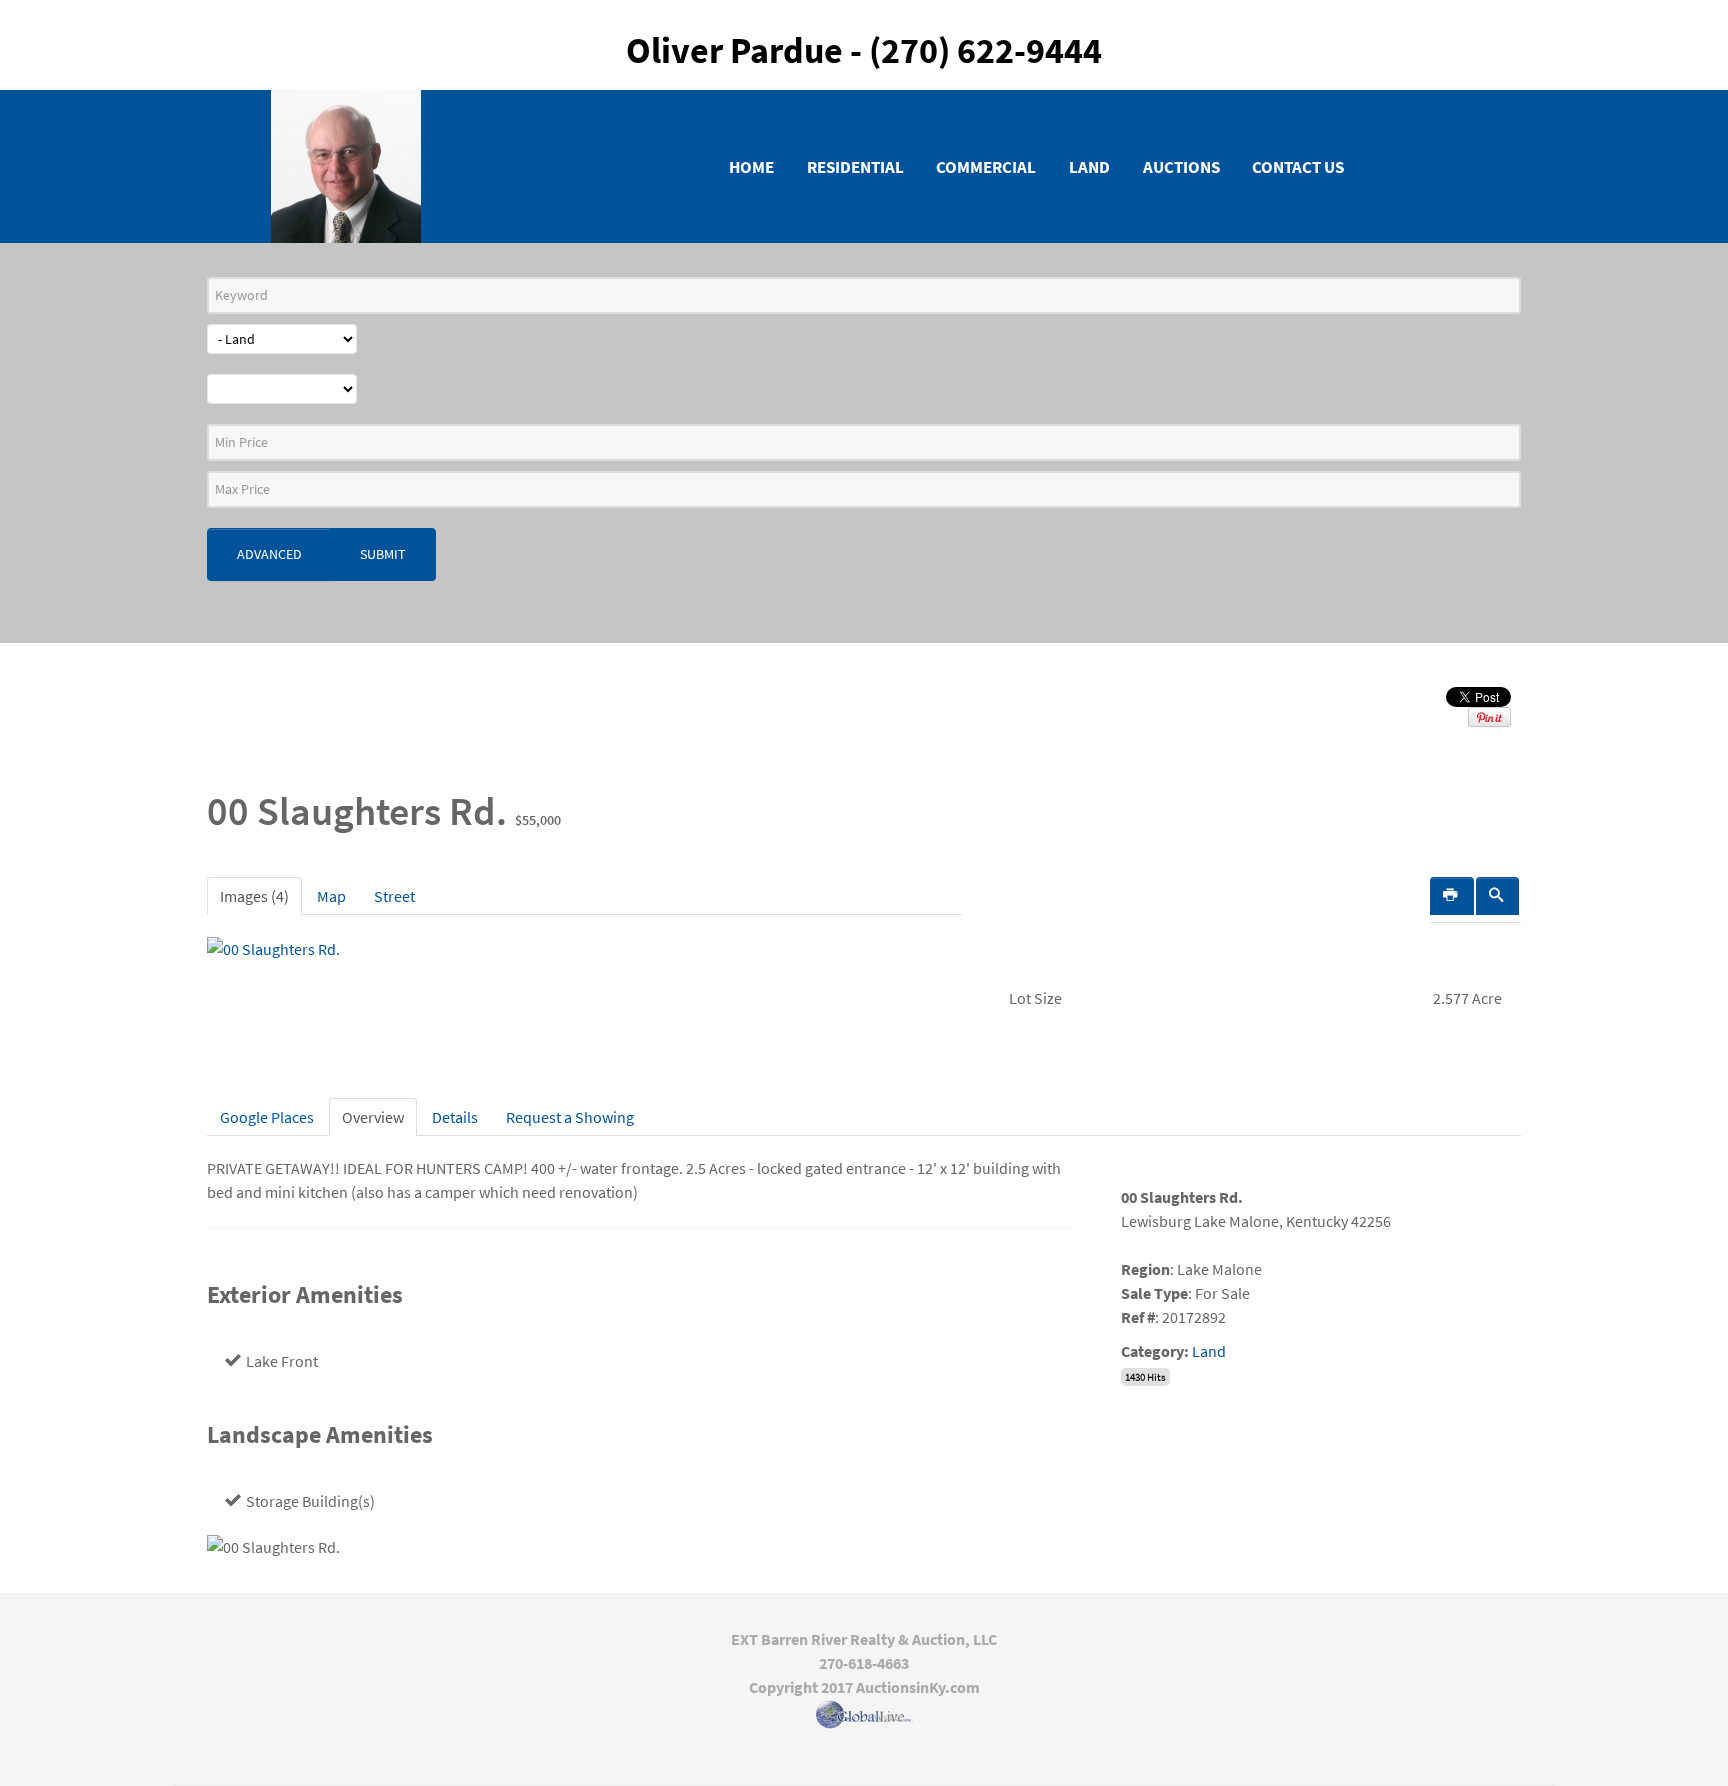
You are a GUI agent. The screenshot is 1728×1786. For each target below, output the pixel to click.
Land (1209, 1351)
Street (394, 896)
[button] (1498, 896)
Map (331, 896)
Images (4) (254, 896)
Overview (373, 1117)
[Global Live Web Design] (864, 1714)
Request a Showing (570, 1117)
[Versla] (346, 163)
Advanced (269, 554)
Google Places (267, 1117)
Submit (383, 554)
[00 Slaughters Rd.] (273, 947)
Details (455, 1117)
